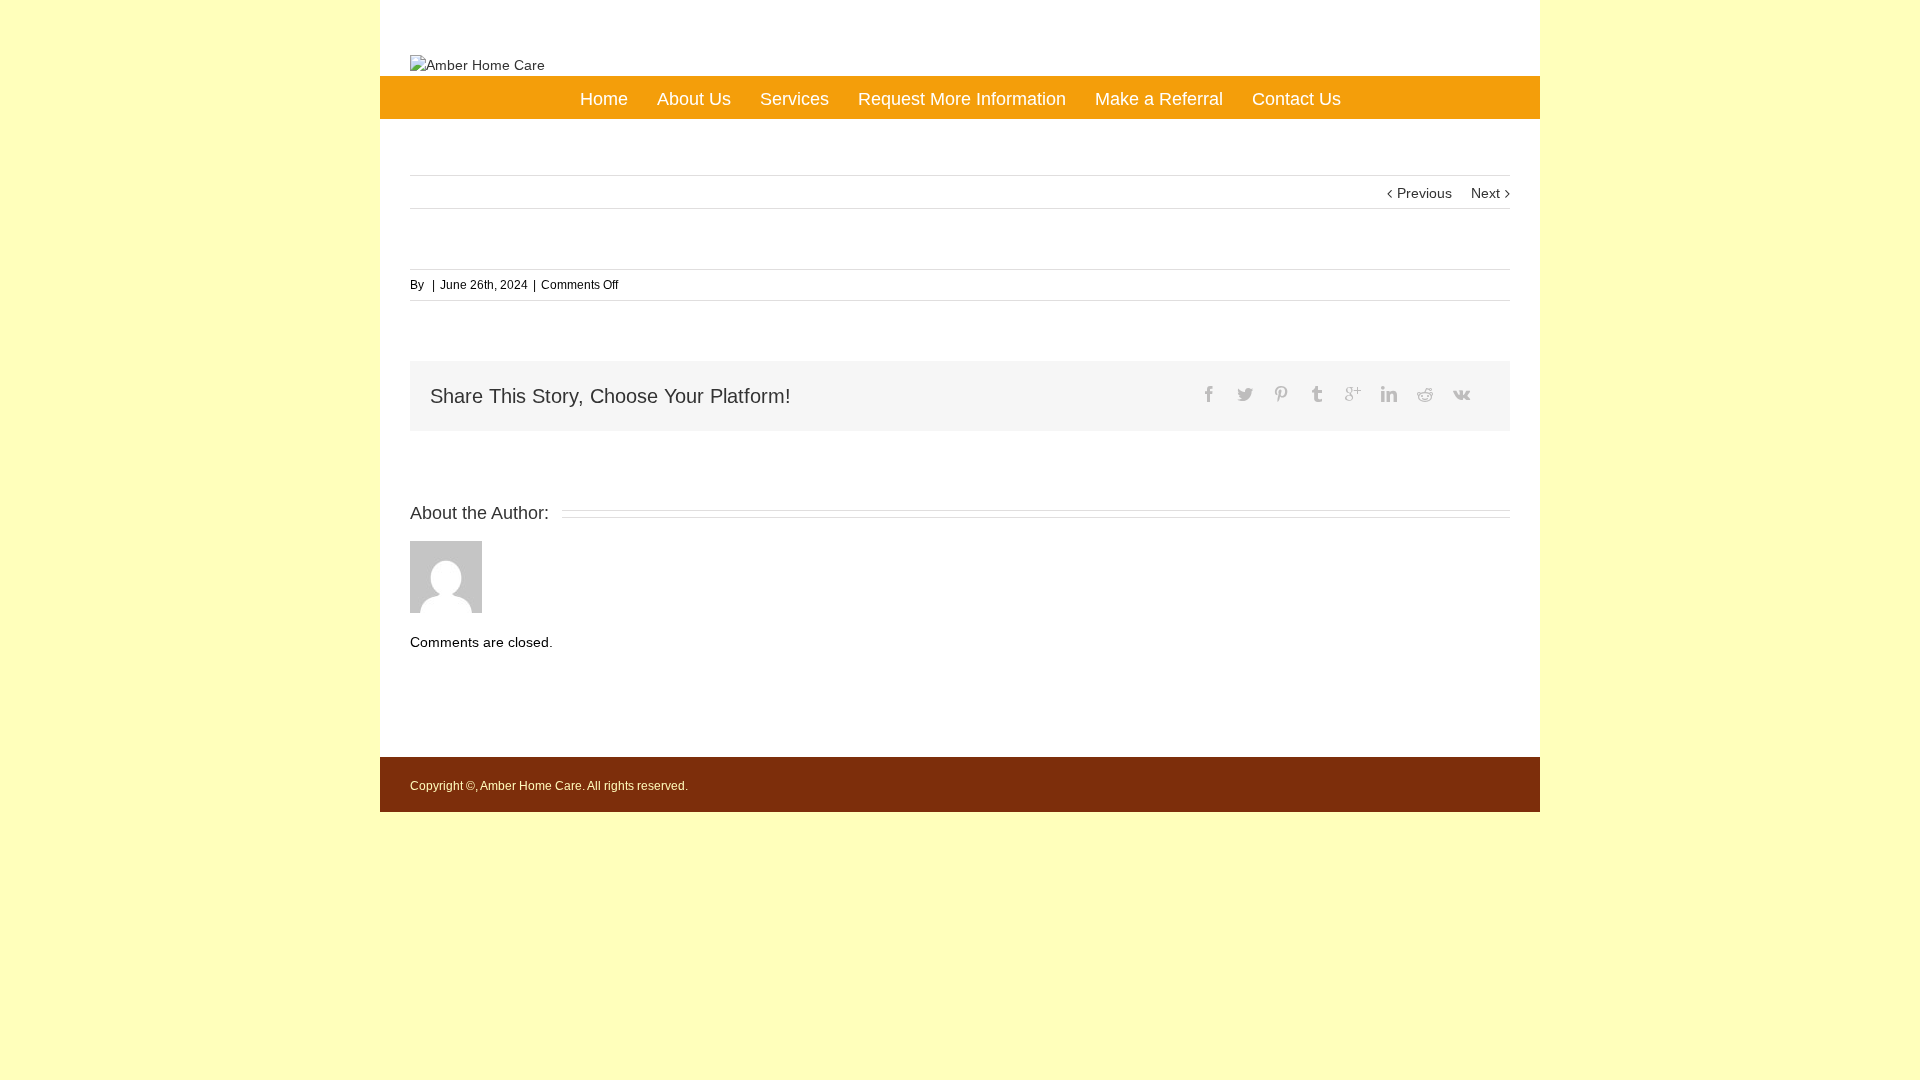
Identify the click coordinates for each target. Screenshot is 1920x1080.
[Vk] (1461, 394)
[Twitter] (1245, 394)
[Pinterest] (1281, 394)
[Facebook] (1209, 394)
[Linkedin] (1389, 394)
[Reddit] (1425, 394)
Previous (1424, 193)
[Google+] (1353, 394)
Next (1485, 193)
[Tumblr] (1317, 394)
